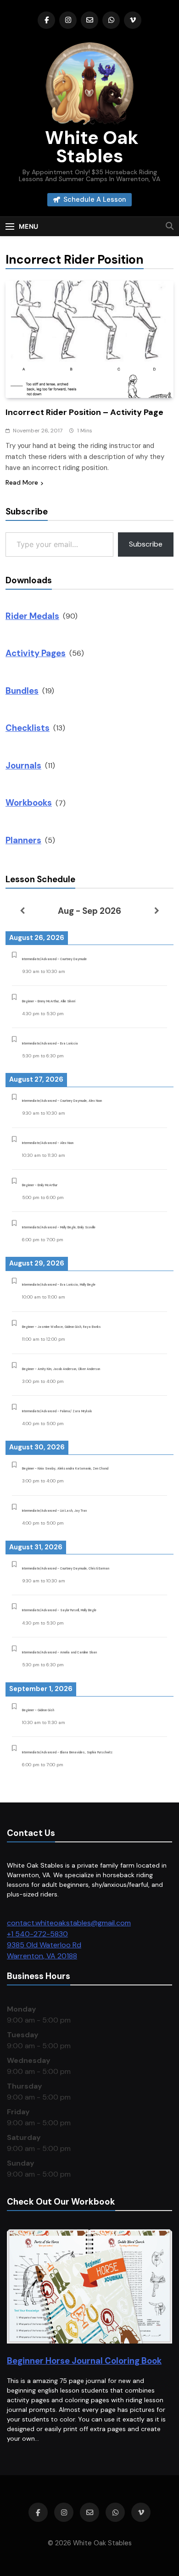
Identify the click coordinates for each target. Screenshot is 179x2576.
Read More (22, 482)
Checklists (28, 728)
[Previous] (22, 911)
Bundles (22, 691)
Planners (23, 840)
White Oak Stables (90, 147)
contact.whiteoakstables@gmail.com (69, 1923)
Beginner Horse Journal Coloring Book (84, 2361)
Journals (23, 766)
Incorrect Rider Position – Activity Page (84, 412)
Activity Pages (36, 653)
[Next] (157, 911)
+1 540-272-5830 (37, 1934)
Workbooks (29, 803)
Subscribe (146, 544)
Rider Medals (32, 616)
